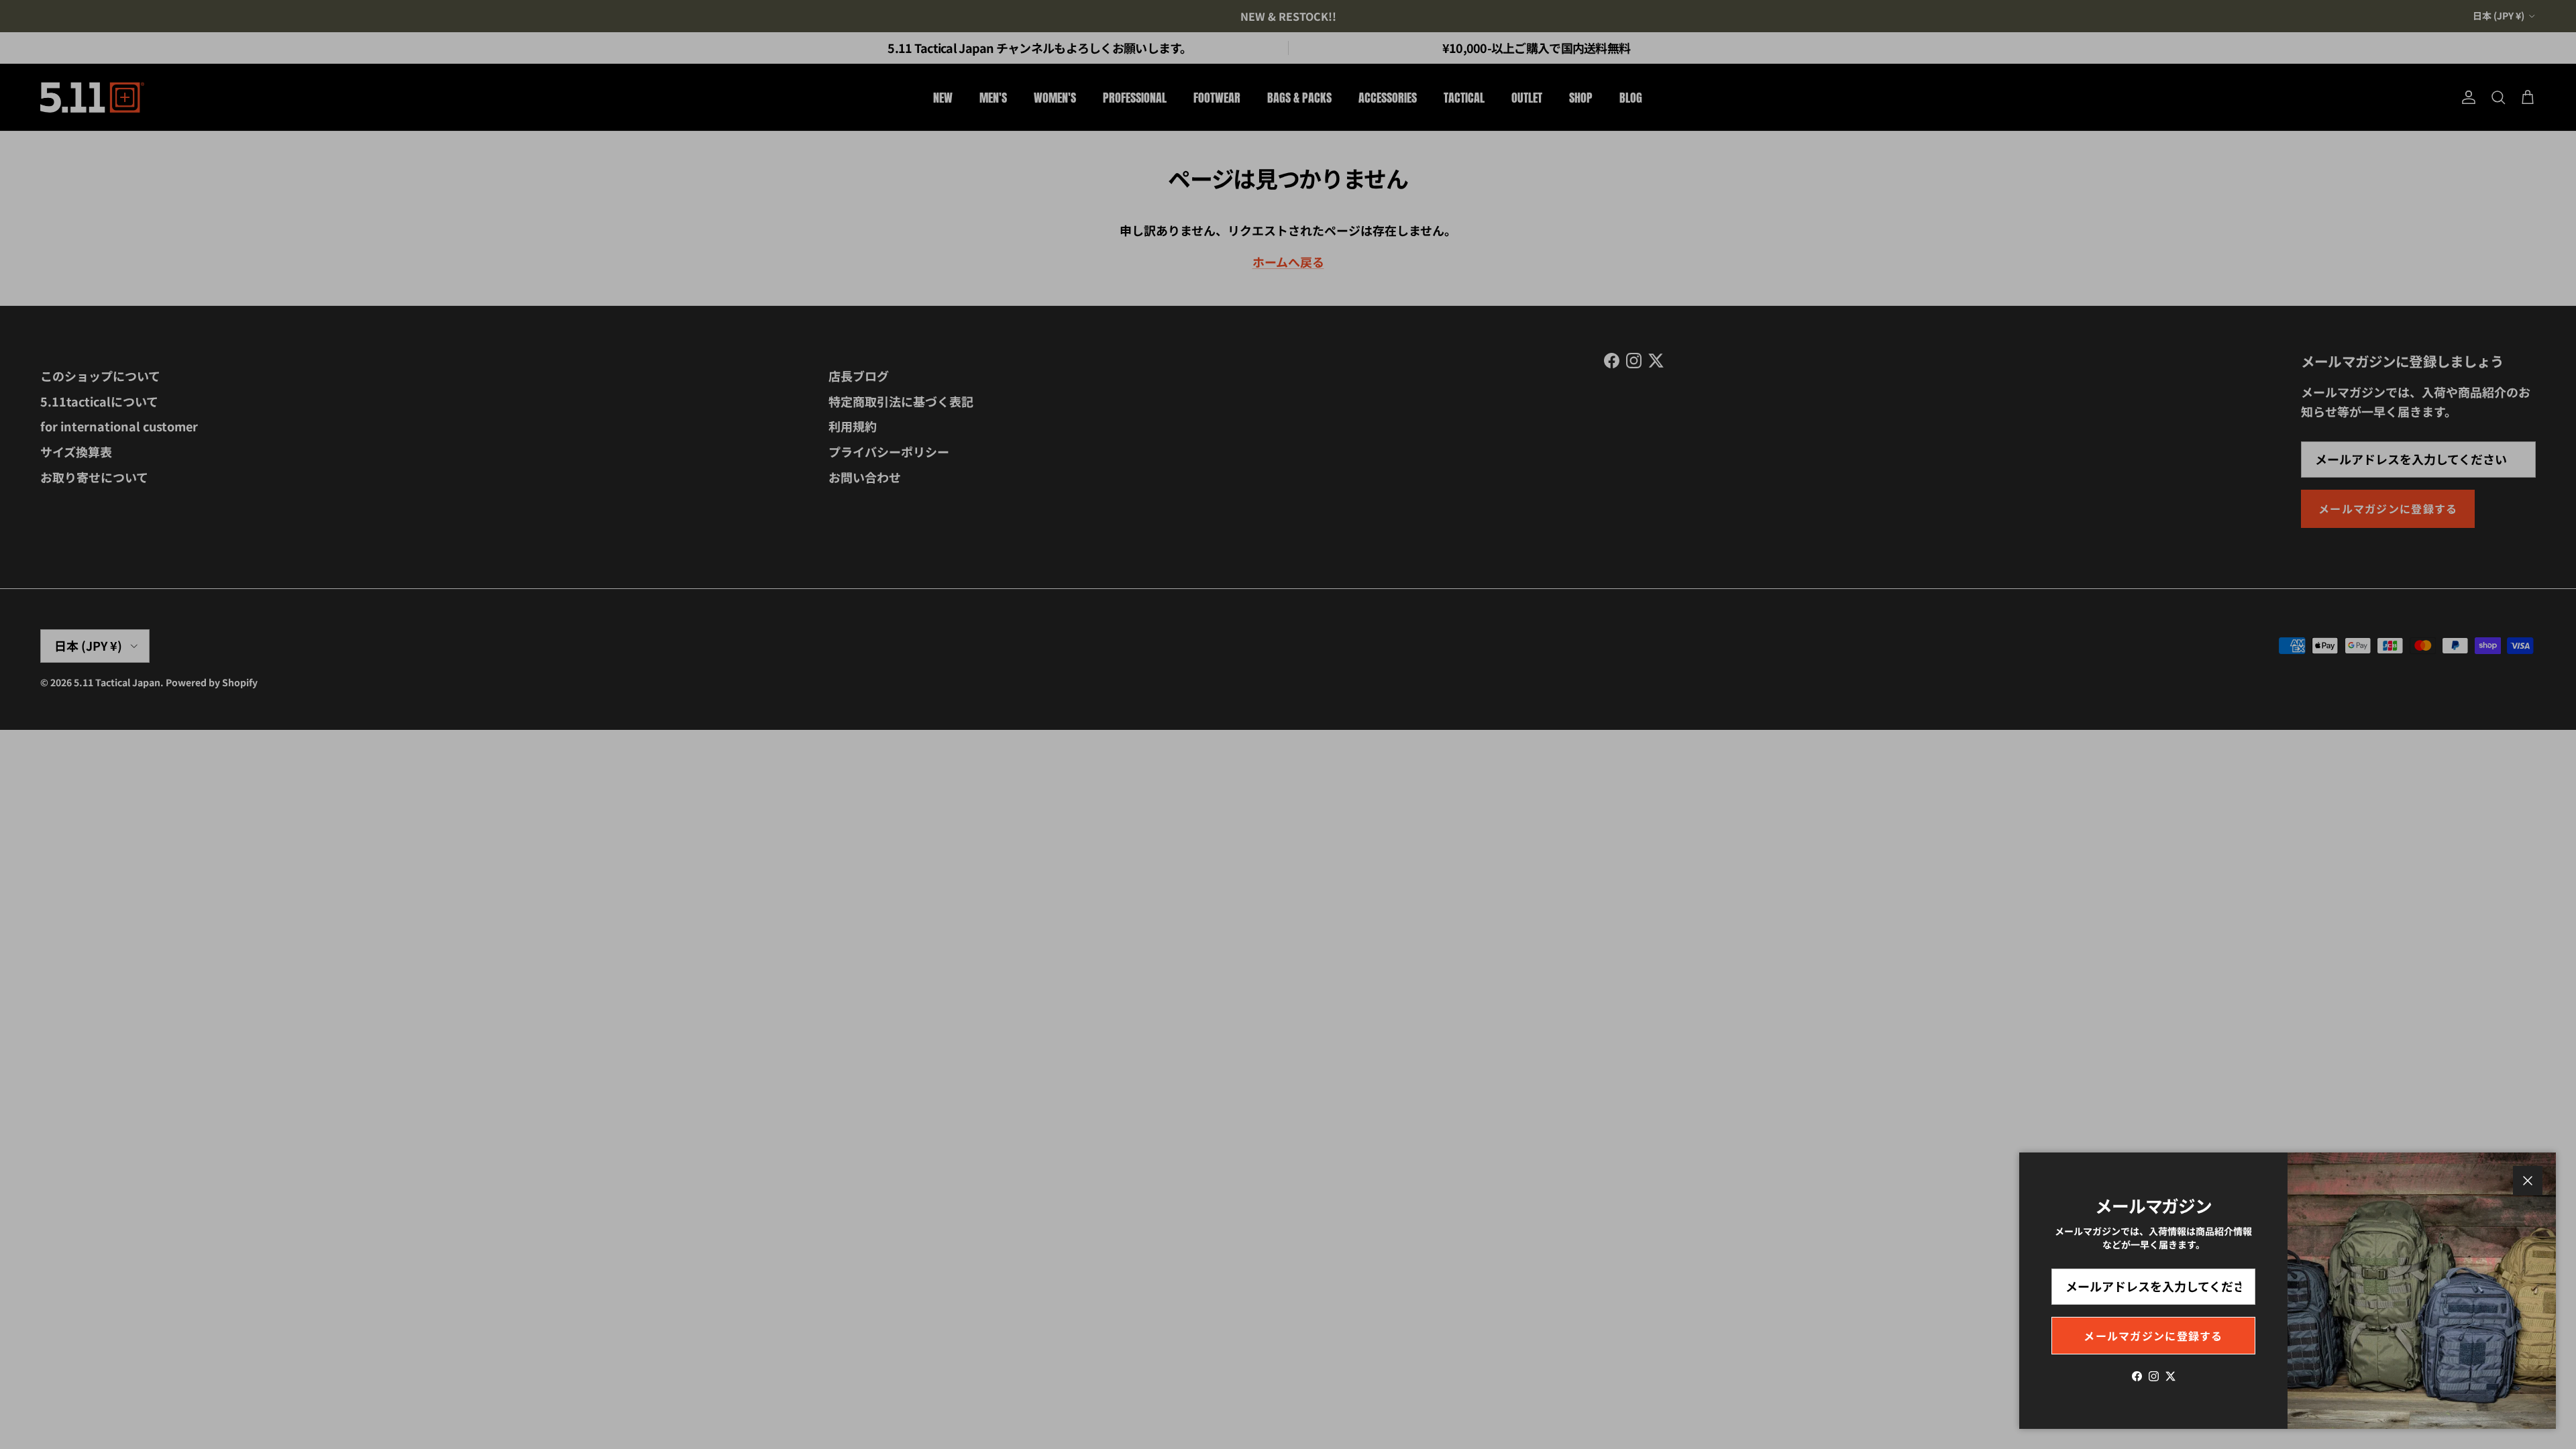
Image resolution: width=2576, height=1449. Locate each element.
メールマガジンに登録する (2153, 1336)
